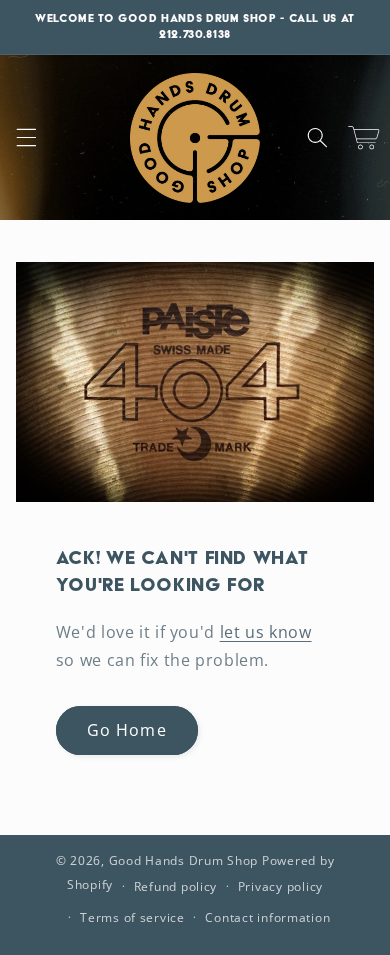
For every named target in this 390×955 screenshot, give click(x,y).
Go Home (126, 730)
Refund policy (176, 886)
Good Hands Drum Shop (184, 860)
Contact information (267, 917)
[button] (26, 138)
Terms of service (132, 917)
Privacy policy (280, 886)
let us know (266, 632)
